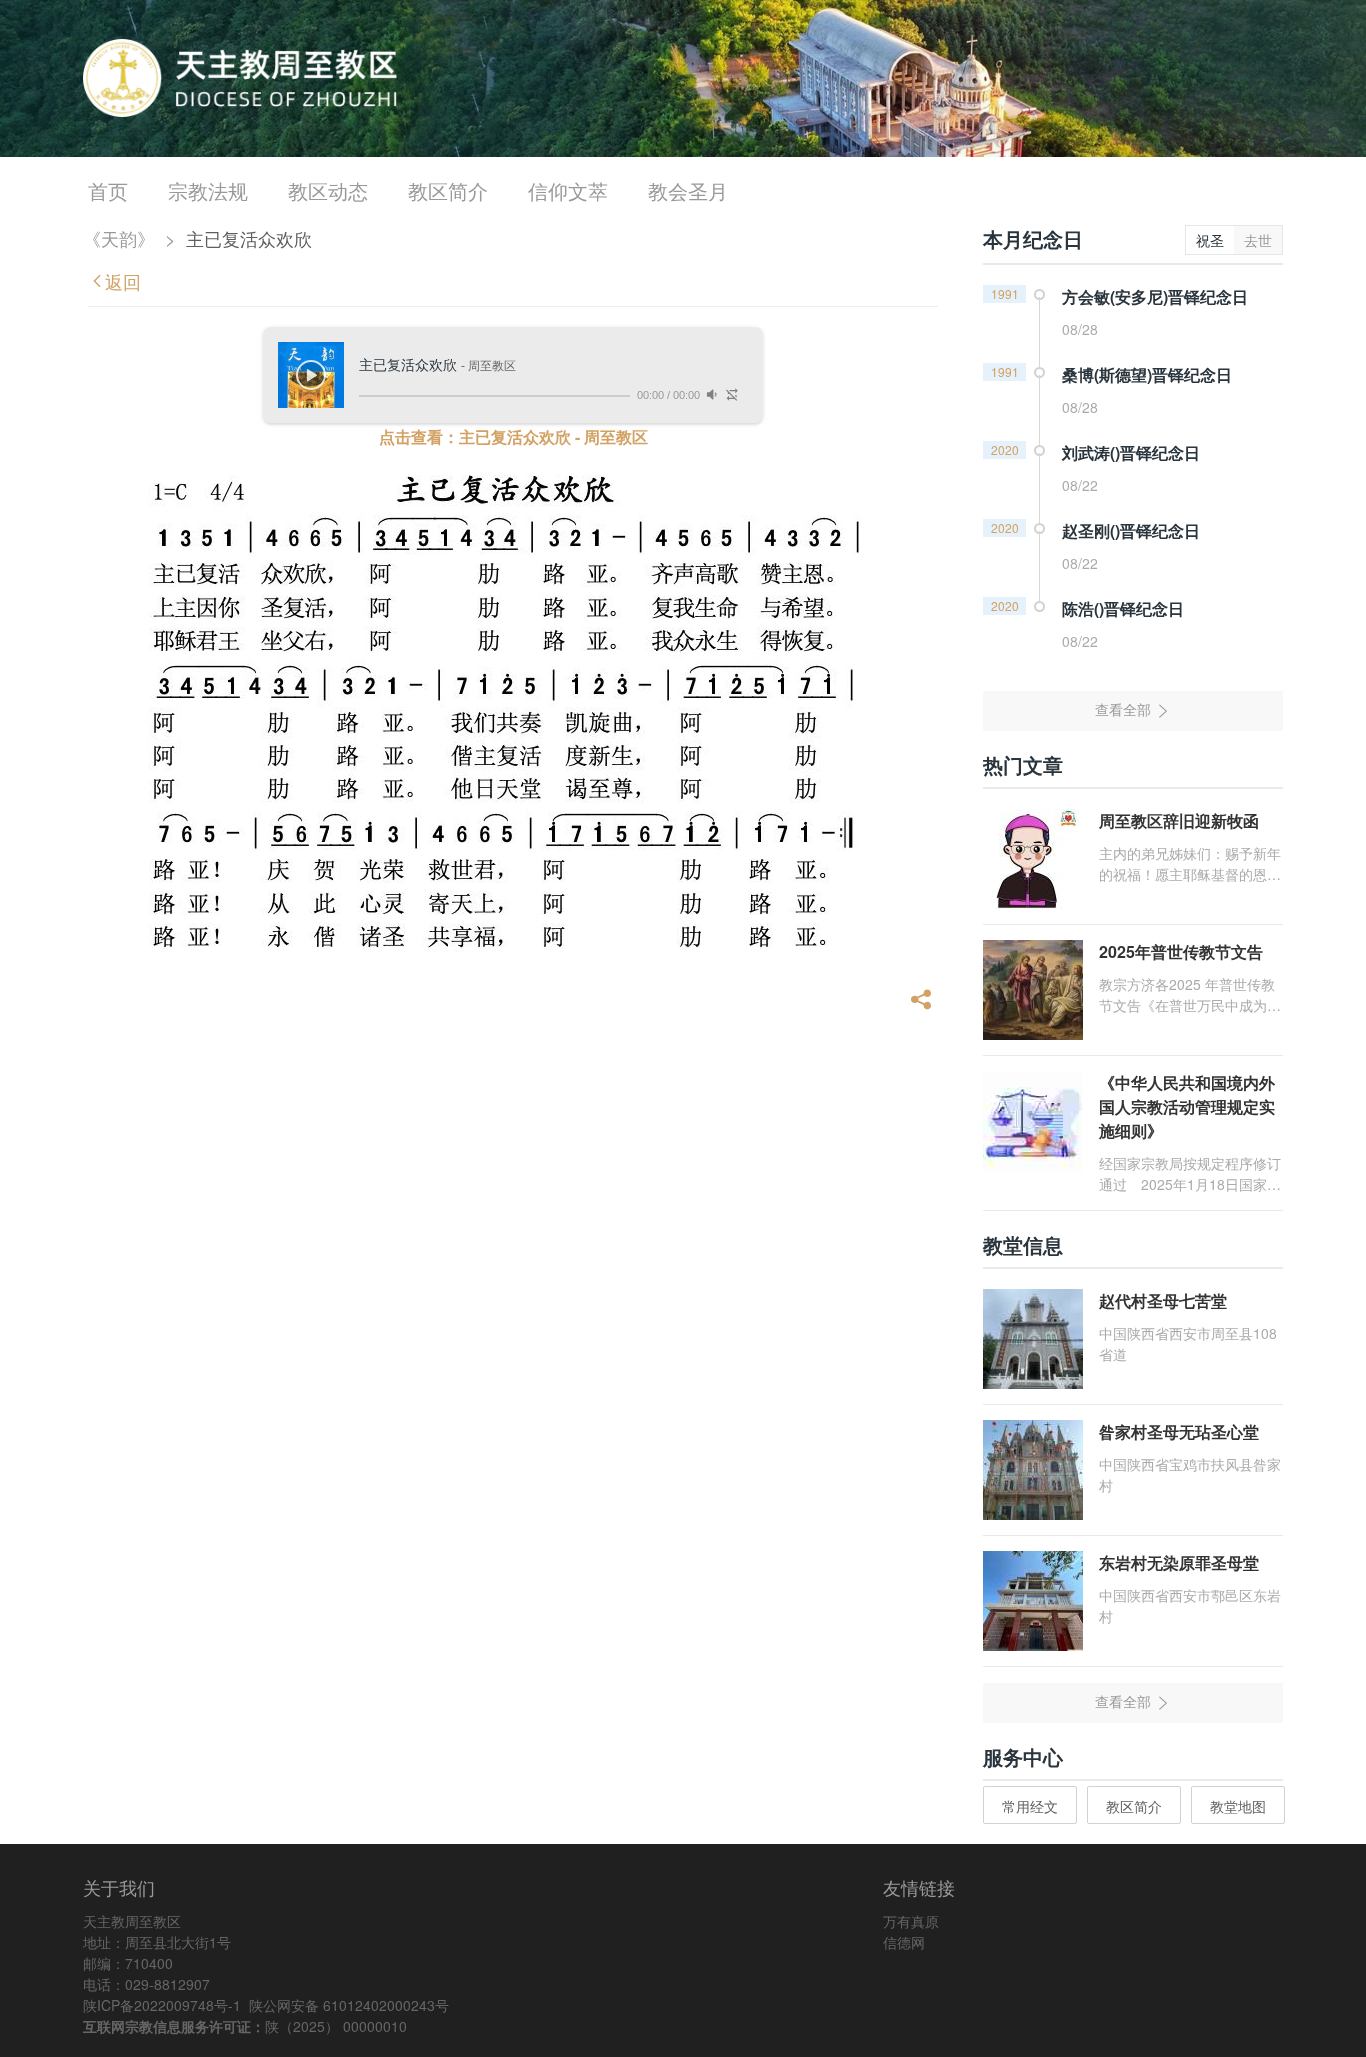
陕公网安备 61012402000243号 (349, 2005)
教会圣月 (688, 190)
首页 (108, 190)
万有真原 (911, 1921)
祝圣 (1210, 240)
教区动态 (328, 190)
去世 (1258, 240)
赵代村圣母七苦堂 (1163, 1300)
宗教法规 (208, 190)
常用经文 (1030, 1806)
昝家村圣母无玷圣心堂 (1179, 1431)
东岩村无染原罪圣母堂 (1179, 1562)
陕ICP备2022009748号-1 (162, 2005)
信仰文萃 (568, 190)
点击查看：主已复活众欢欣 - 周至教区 (513, 436)
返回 (123, 281)
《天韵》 (119, 238)
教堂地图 (1238, 1806)
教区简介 (448, 190)
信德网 (904, 1942)
